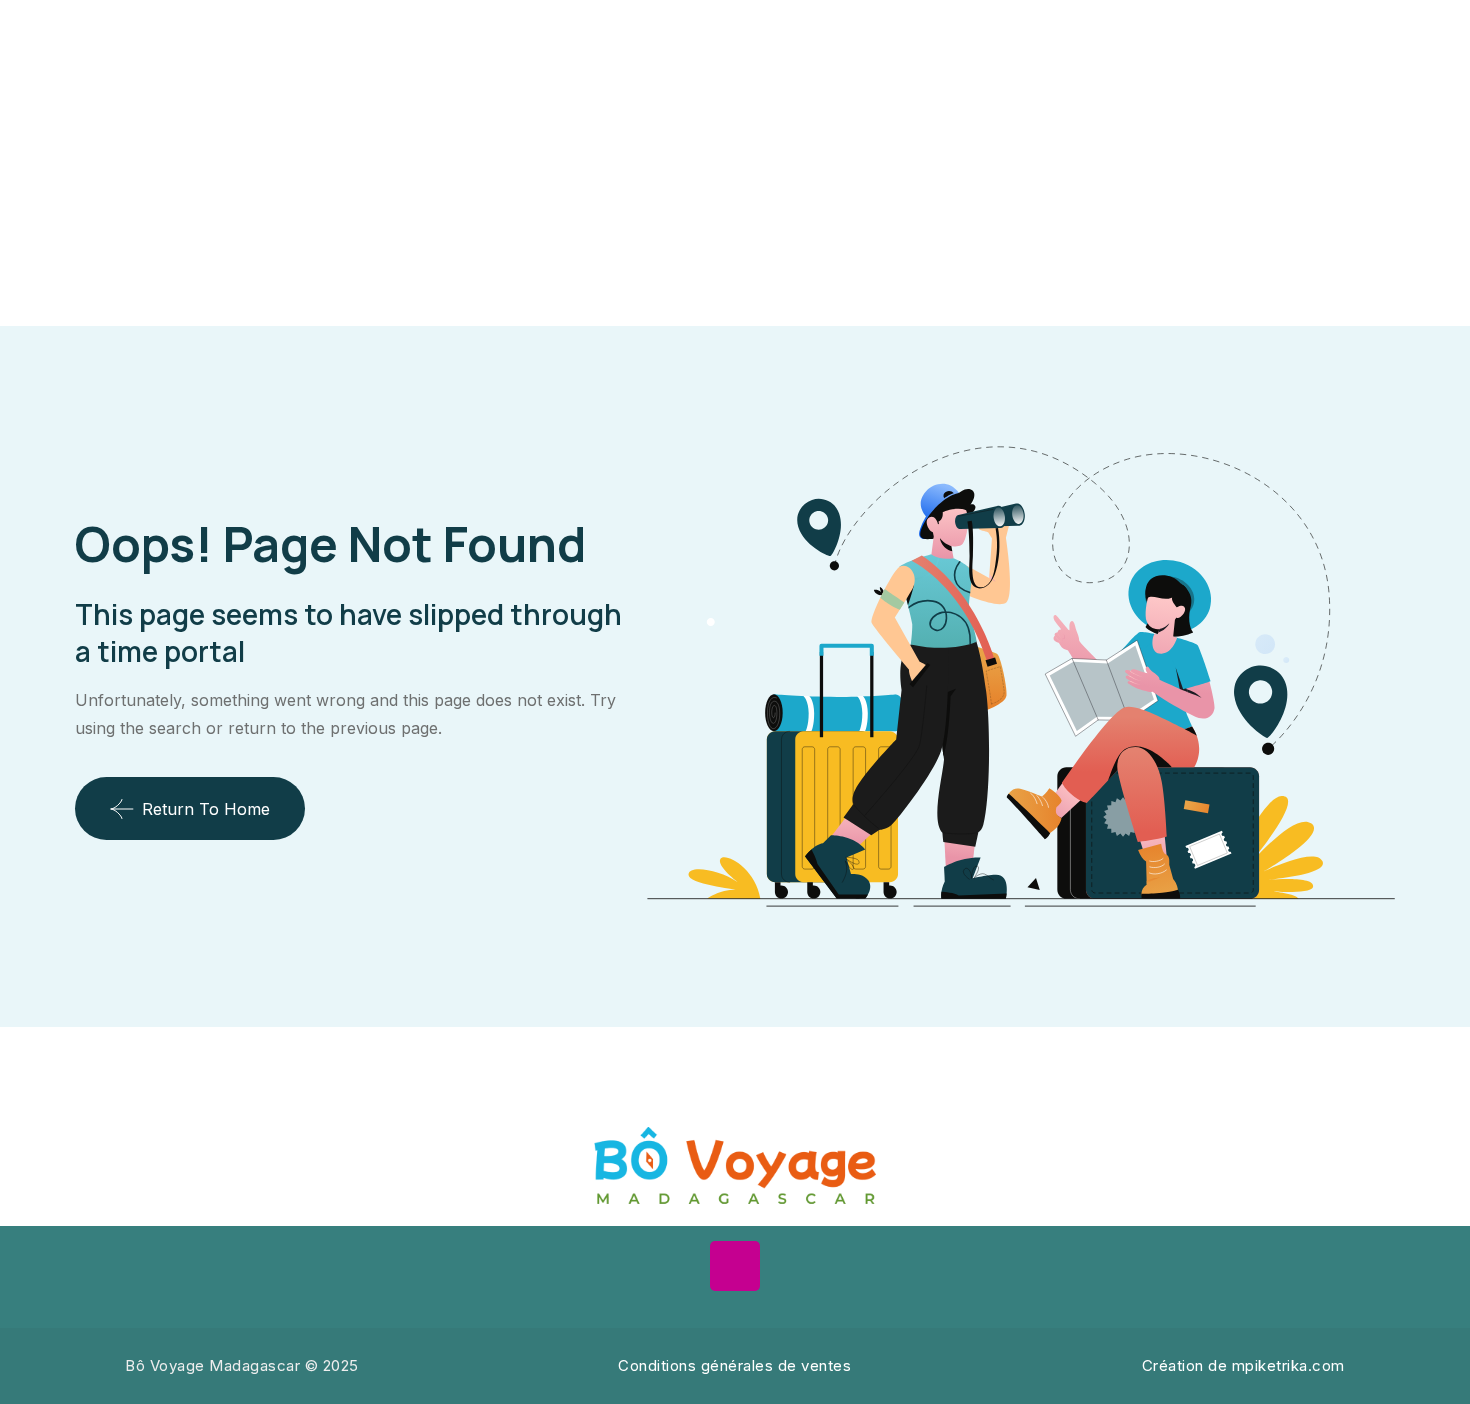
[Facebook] (673, 1266)
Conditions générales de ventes (734, 1365)
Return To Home (206, 809)
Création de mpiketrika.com (1243, 1365)
